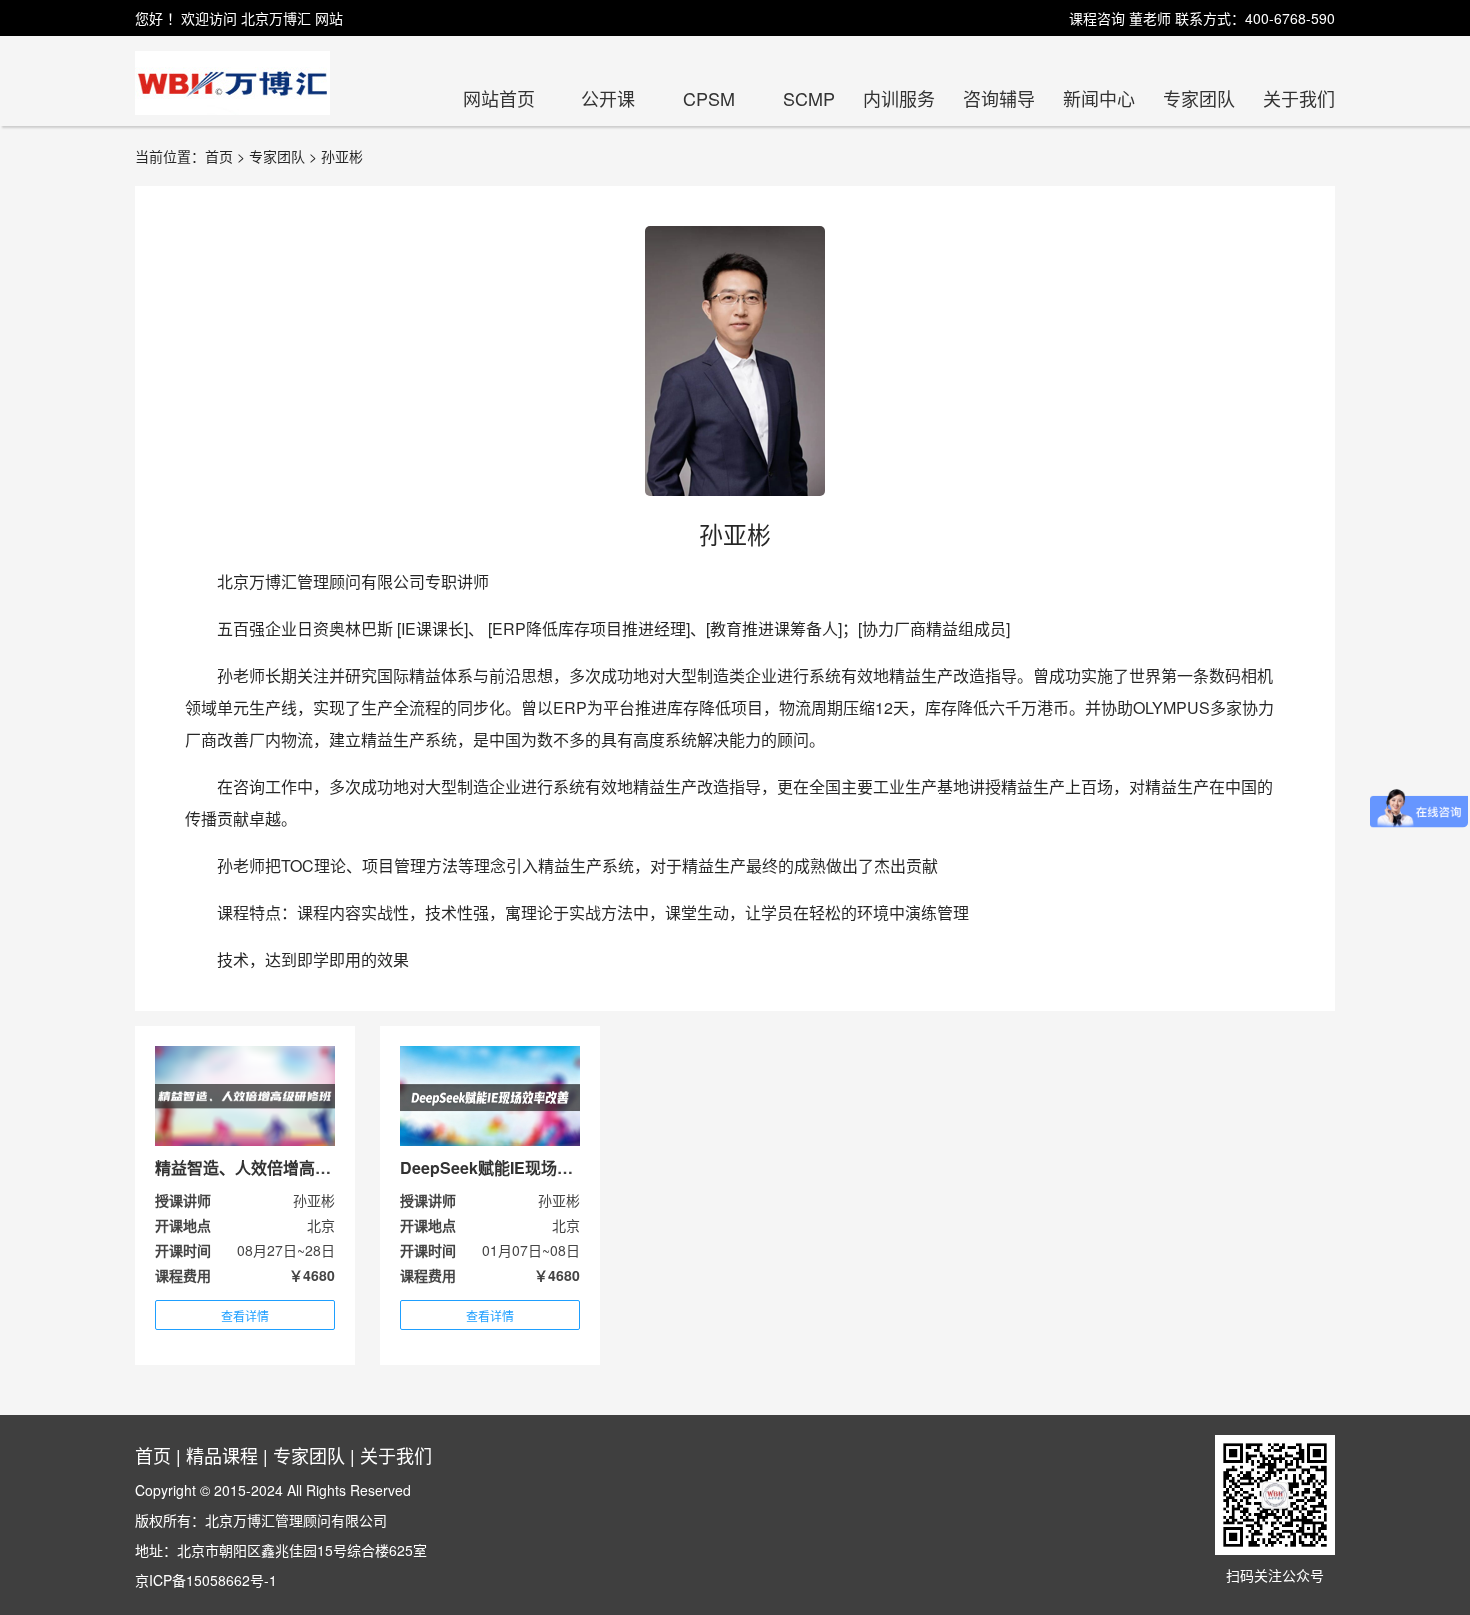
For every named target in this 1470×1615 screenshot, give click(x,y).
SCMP (809, 98)
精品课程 (222, 1455)
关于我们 (1299, 98)
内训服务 (899, 98)
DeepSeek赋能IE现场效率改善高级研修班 (550, 1167)
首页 (153, 1455)
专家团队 (1199, 98)
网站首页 (499, 98)
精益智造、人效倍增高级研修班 (267, 1167)
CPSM (709, 98)
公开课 (608, 98)
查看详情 (245, 1315)
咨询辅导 (999, 98)
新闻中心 (1099, 98)
